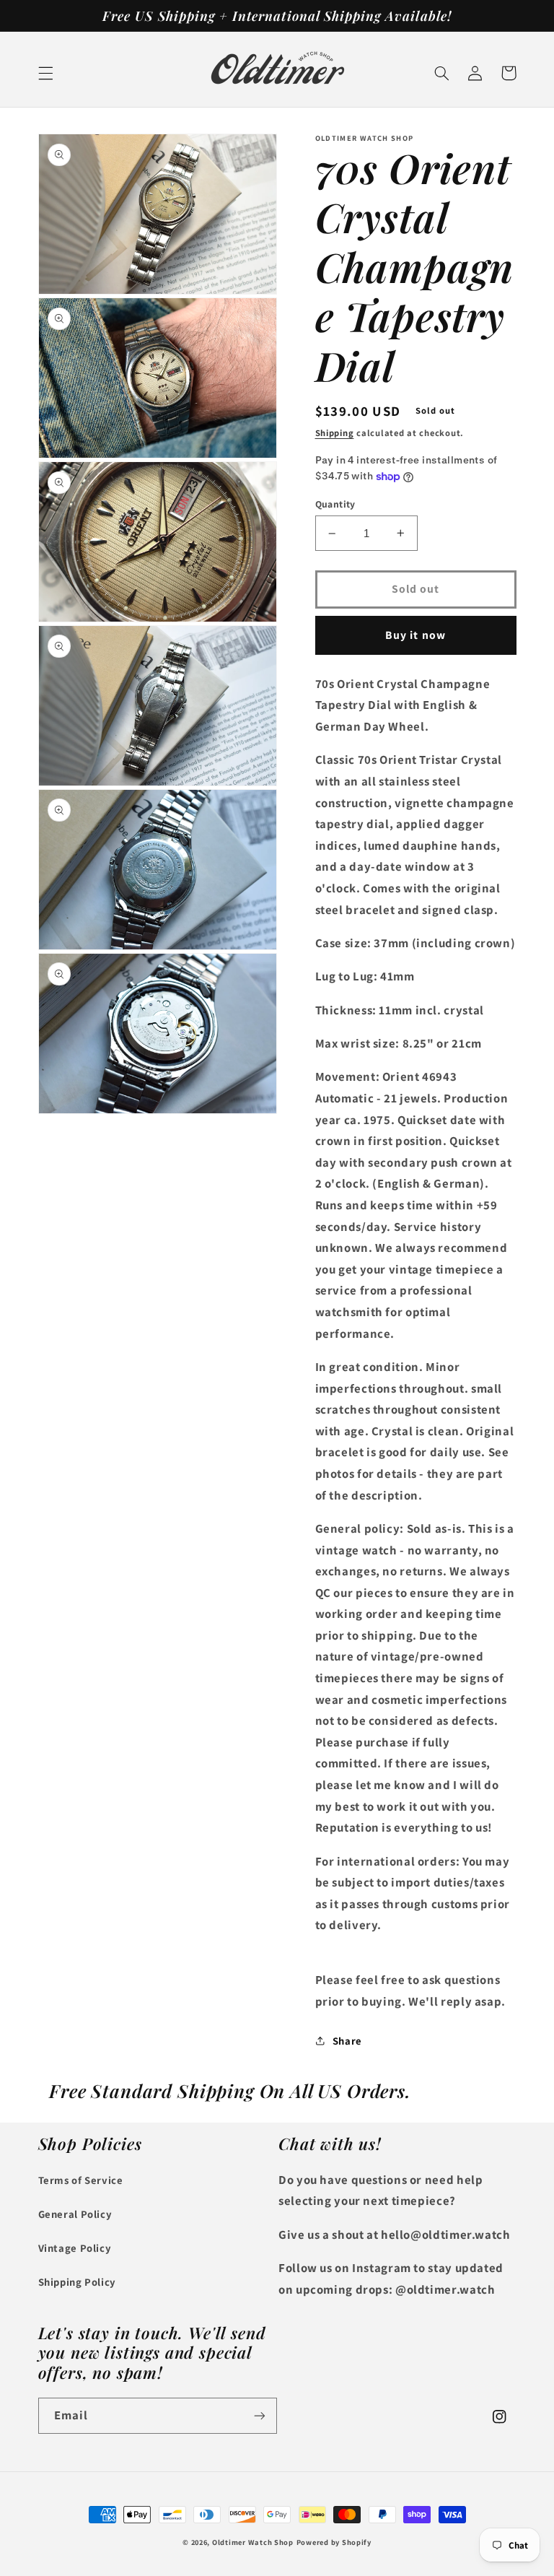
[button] (45, 73)
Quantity (335, 504)
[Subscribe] (260, 2415)
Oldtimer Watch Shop (253, 2542)
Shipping (335, 433)
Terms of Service (81, 2180)
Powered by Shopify (334, 2542)
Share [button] (347, 2041)
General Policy (75, 2214)
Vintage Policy (75, 2248)
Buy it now (415, 635)
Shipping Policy (77, 2282)
